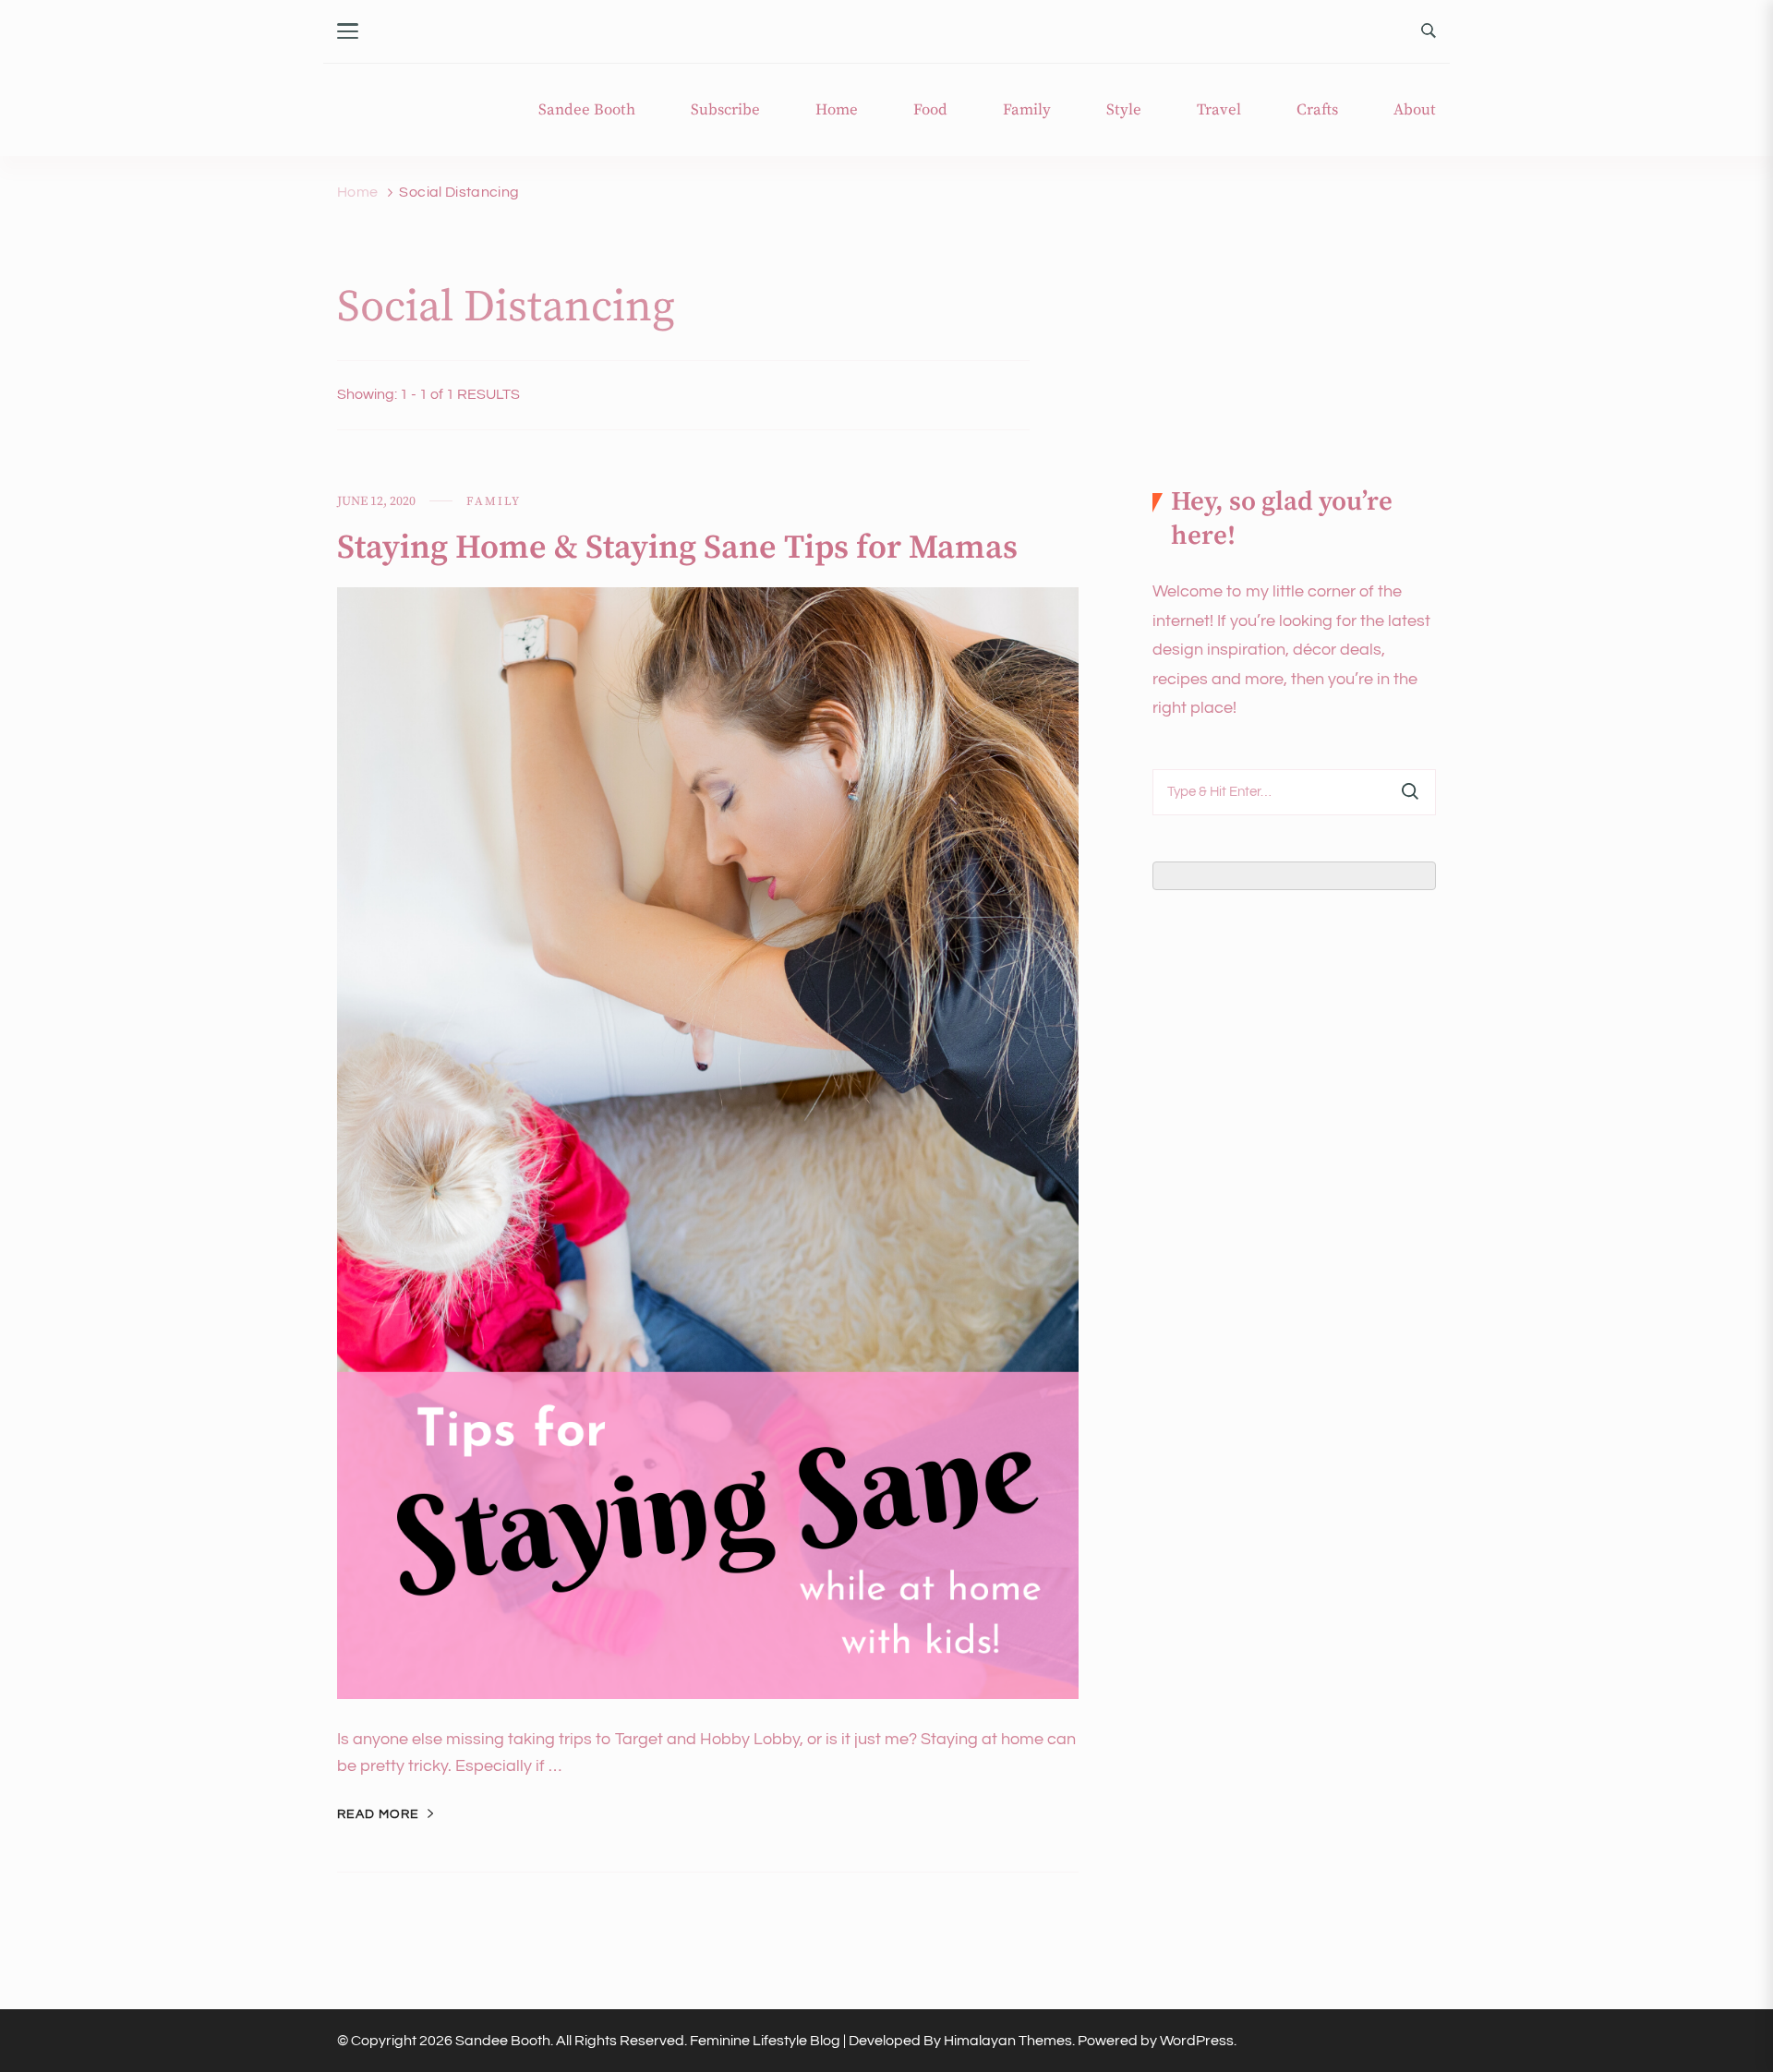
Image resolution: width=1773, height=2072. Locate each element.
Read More (378, 1814)
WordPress (1197, 2041)
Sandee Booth (587, 110)
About (1415, 110)
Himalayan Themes (1008, 2041)
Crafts (1317, 110)
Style (1124, 110)
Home (837, 110)
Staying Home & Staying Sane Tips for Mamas (677, 548)
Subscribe (725, 110)
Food (930, 110)
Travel (1219, 110)
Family (1027, 110)
